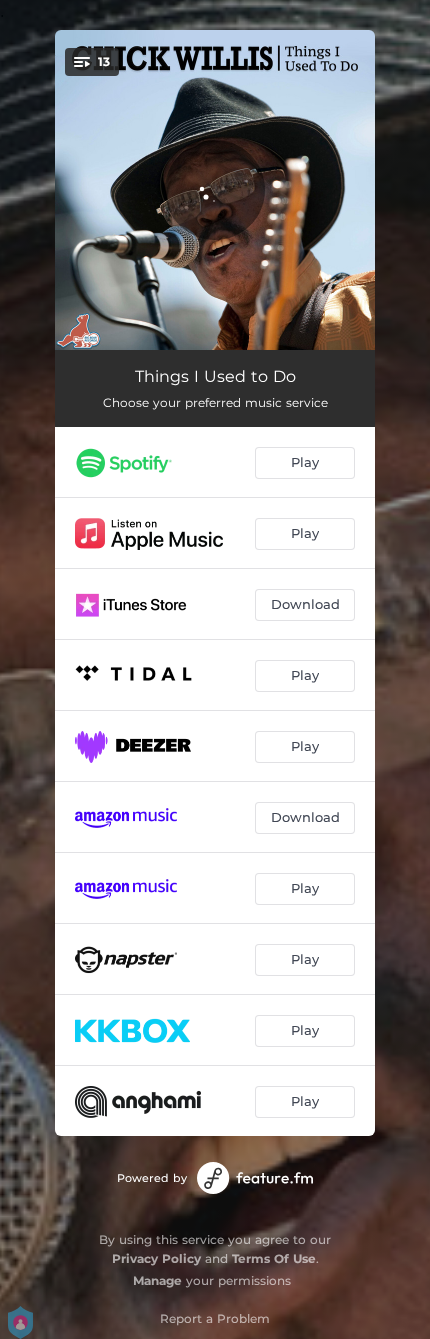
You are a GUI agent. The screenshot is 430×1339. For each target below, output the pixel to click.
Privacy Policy (156, 1258)
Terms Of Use (274, 1258)
